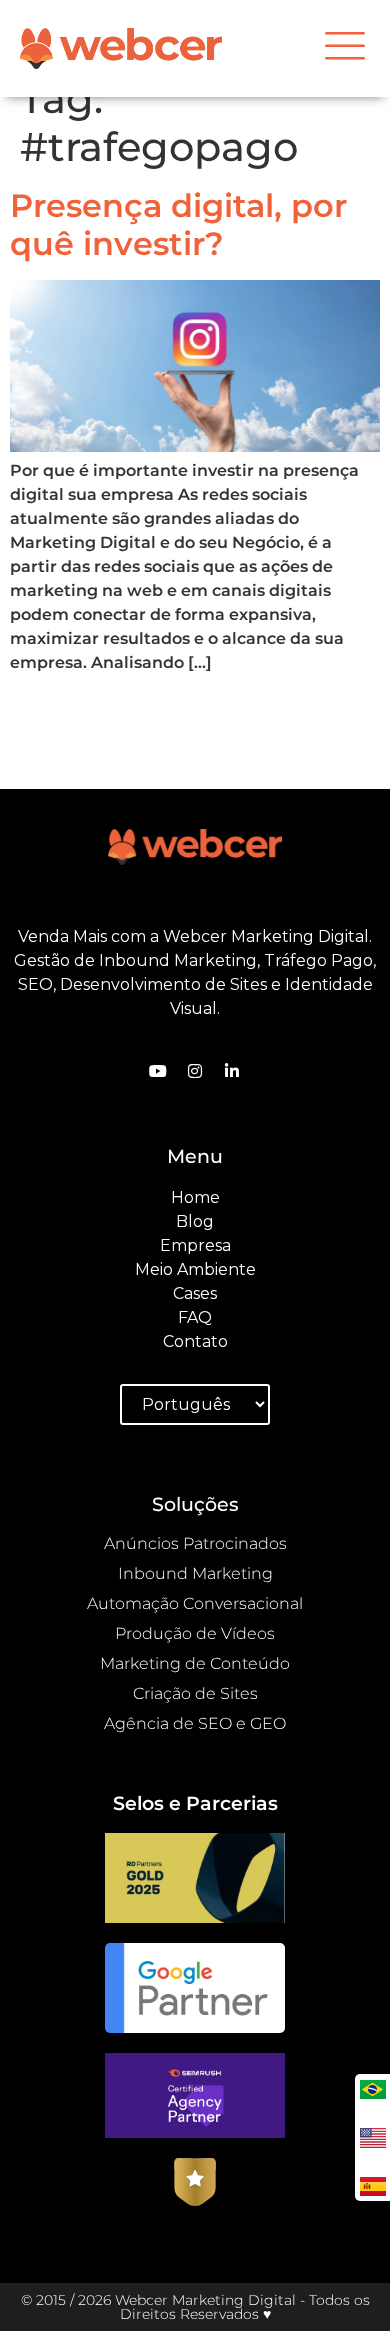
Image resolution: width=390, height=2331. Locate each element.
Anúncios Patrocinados (195, 1543)
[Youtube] (158, 1071)
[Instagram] (195, 1071)
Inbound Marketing (195, 1573)
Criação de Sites (195, 1693)
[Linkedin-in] (232, 1071)
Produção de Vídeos (195, 1633)
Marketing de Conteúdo (195, 1663)
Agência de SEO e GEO (195, 1723)
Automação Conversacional (195, 1603)
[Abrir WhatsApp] (50, 2280)
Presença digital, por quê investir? (178, 224)
